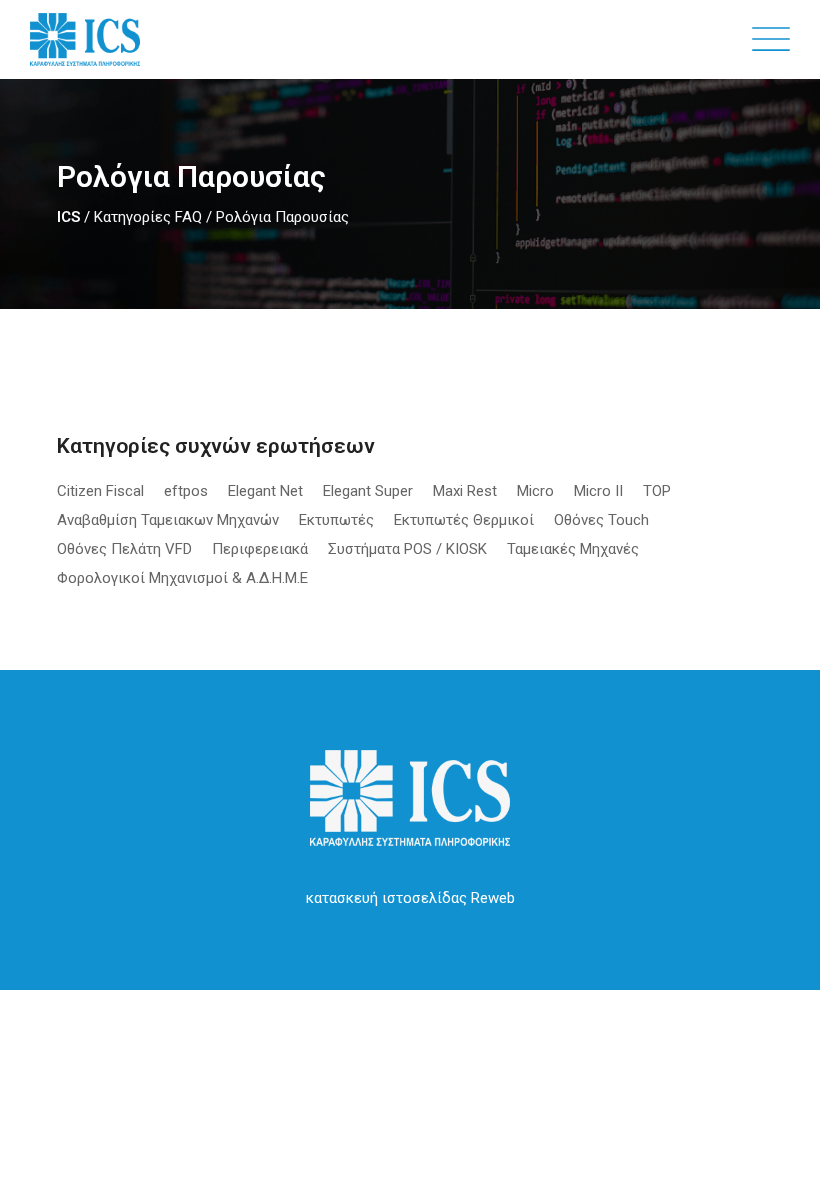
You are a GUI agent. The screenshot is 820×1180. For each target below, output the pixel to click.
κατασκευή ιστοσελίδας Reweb (410, 898)
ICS (68, 217)
